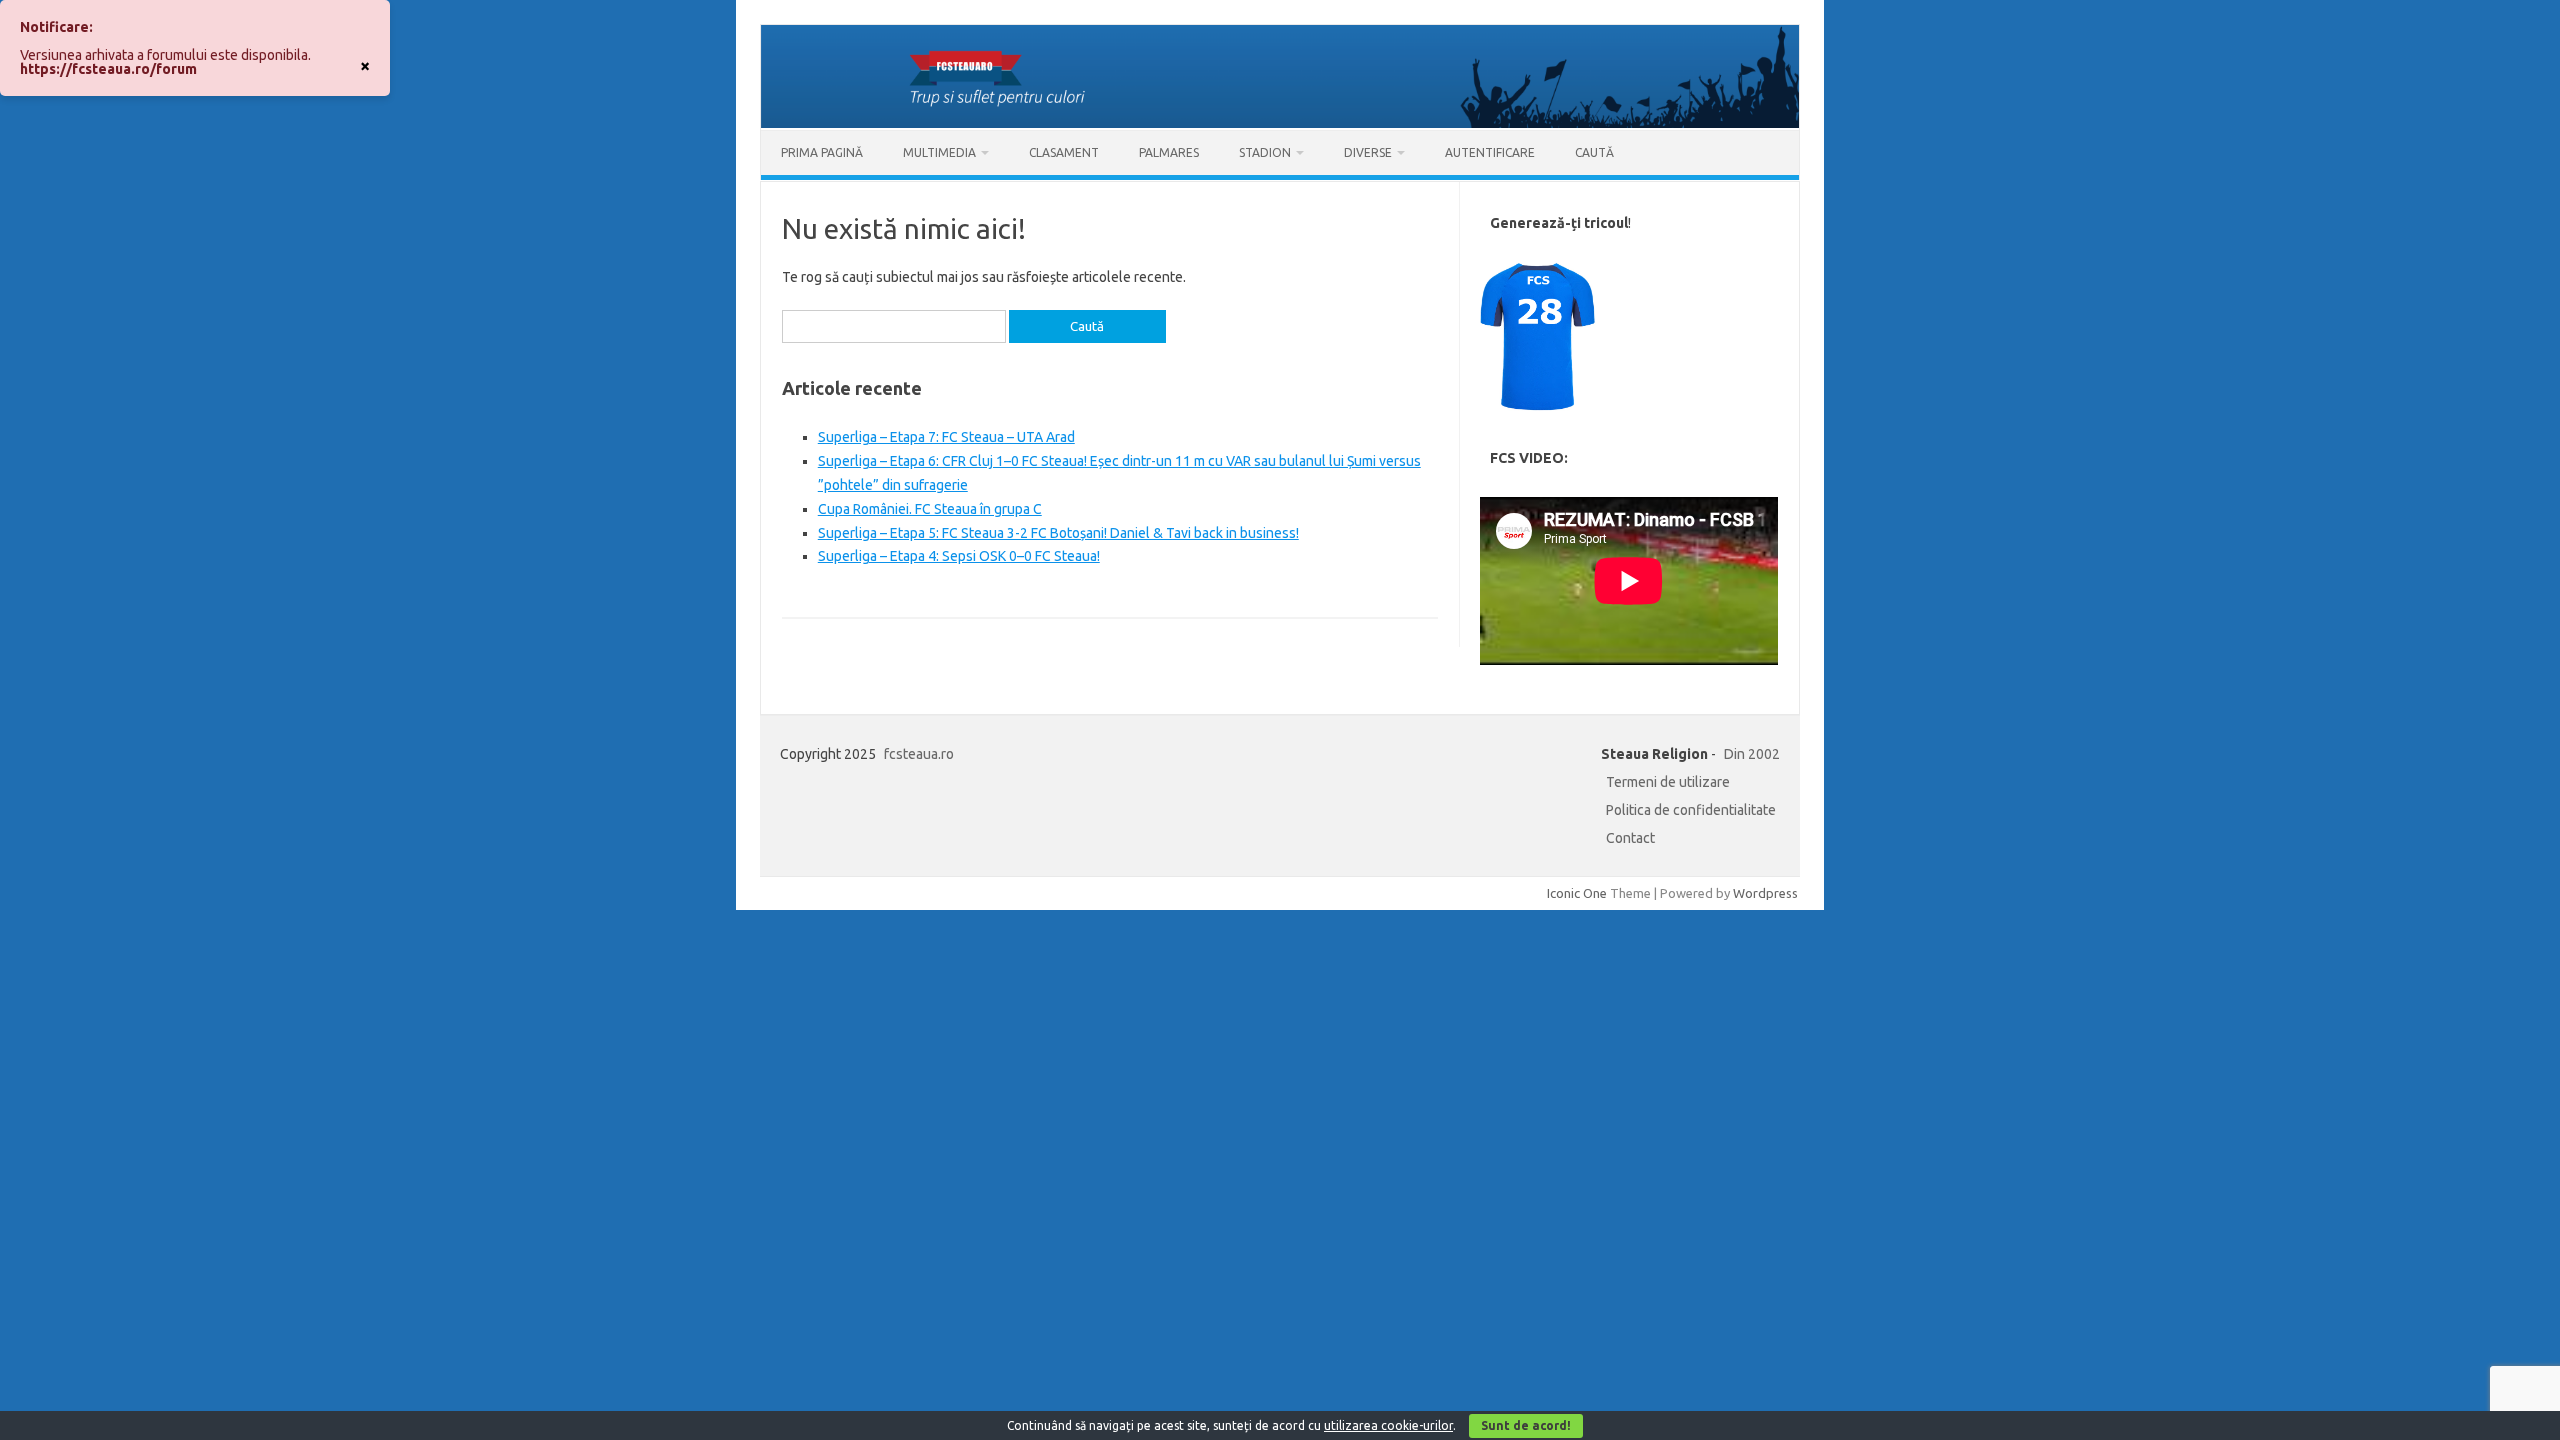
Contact (1630, 838)
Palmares (1169, 152)
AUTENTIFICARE (1490, 152)
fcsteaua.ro (919, 754)
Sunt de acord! (1526, 1425)
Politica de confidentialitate (1691, 810)
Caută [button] (1594, 152)
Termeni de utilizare (1668, 782)
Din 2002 (1752, 754)
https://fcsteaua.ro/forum (108, 69)
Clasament (1064, 152)
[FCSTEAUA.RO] (1280, 123)
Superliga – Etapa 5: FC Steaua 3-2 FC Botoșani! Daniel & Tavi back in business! (1058, 533)
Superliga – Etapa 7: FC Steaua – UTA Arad (946, 437)
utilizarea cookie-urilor (1388, 1425)
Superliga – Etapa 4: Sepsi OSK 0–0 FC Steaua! (959, 556)
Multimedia (939, 152)
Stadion (1265, 152)
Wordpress (1765, 893)
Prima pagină (822, 152)
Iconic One (1577, 893)
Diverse (1368, 152)
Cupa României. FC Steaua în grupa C (930, 509)
